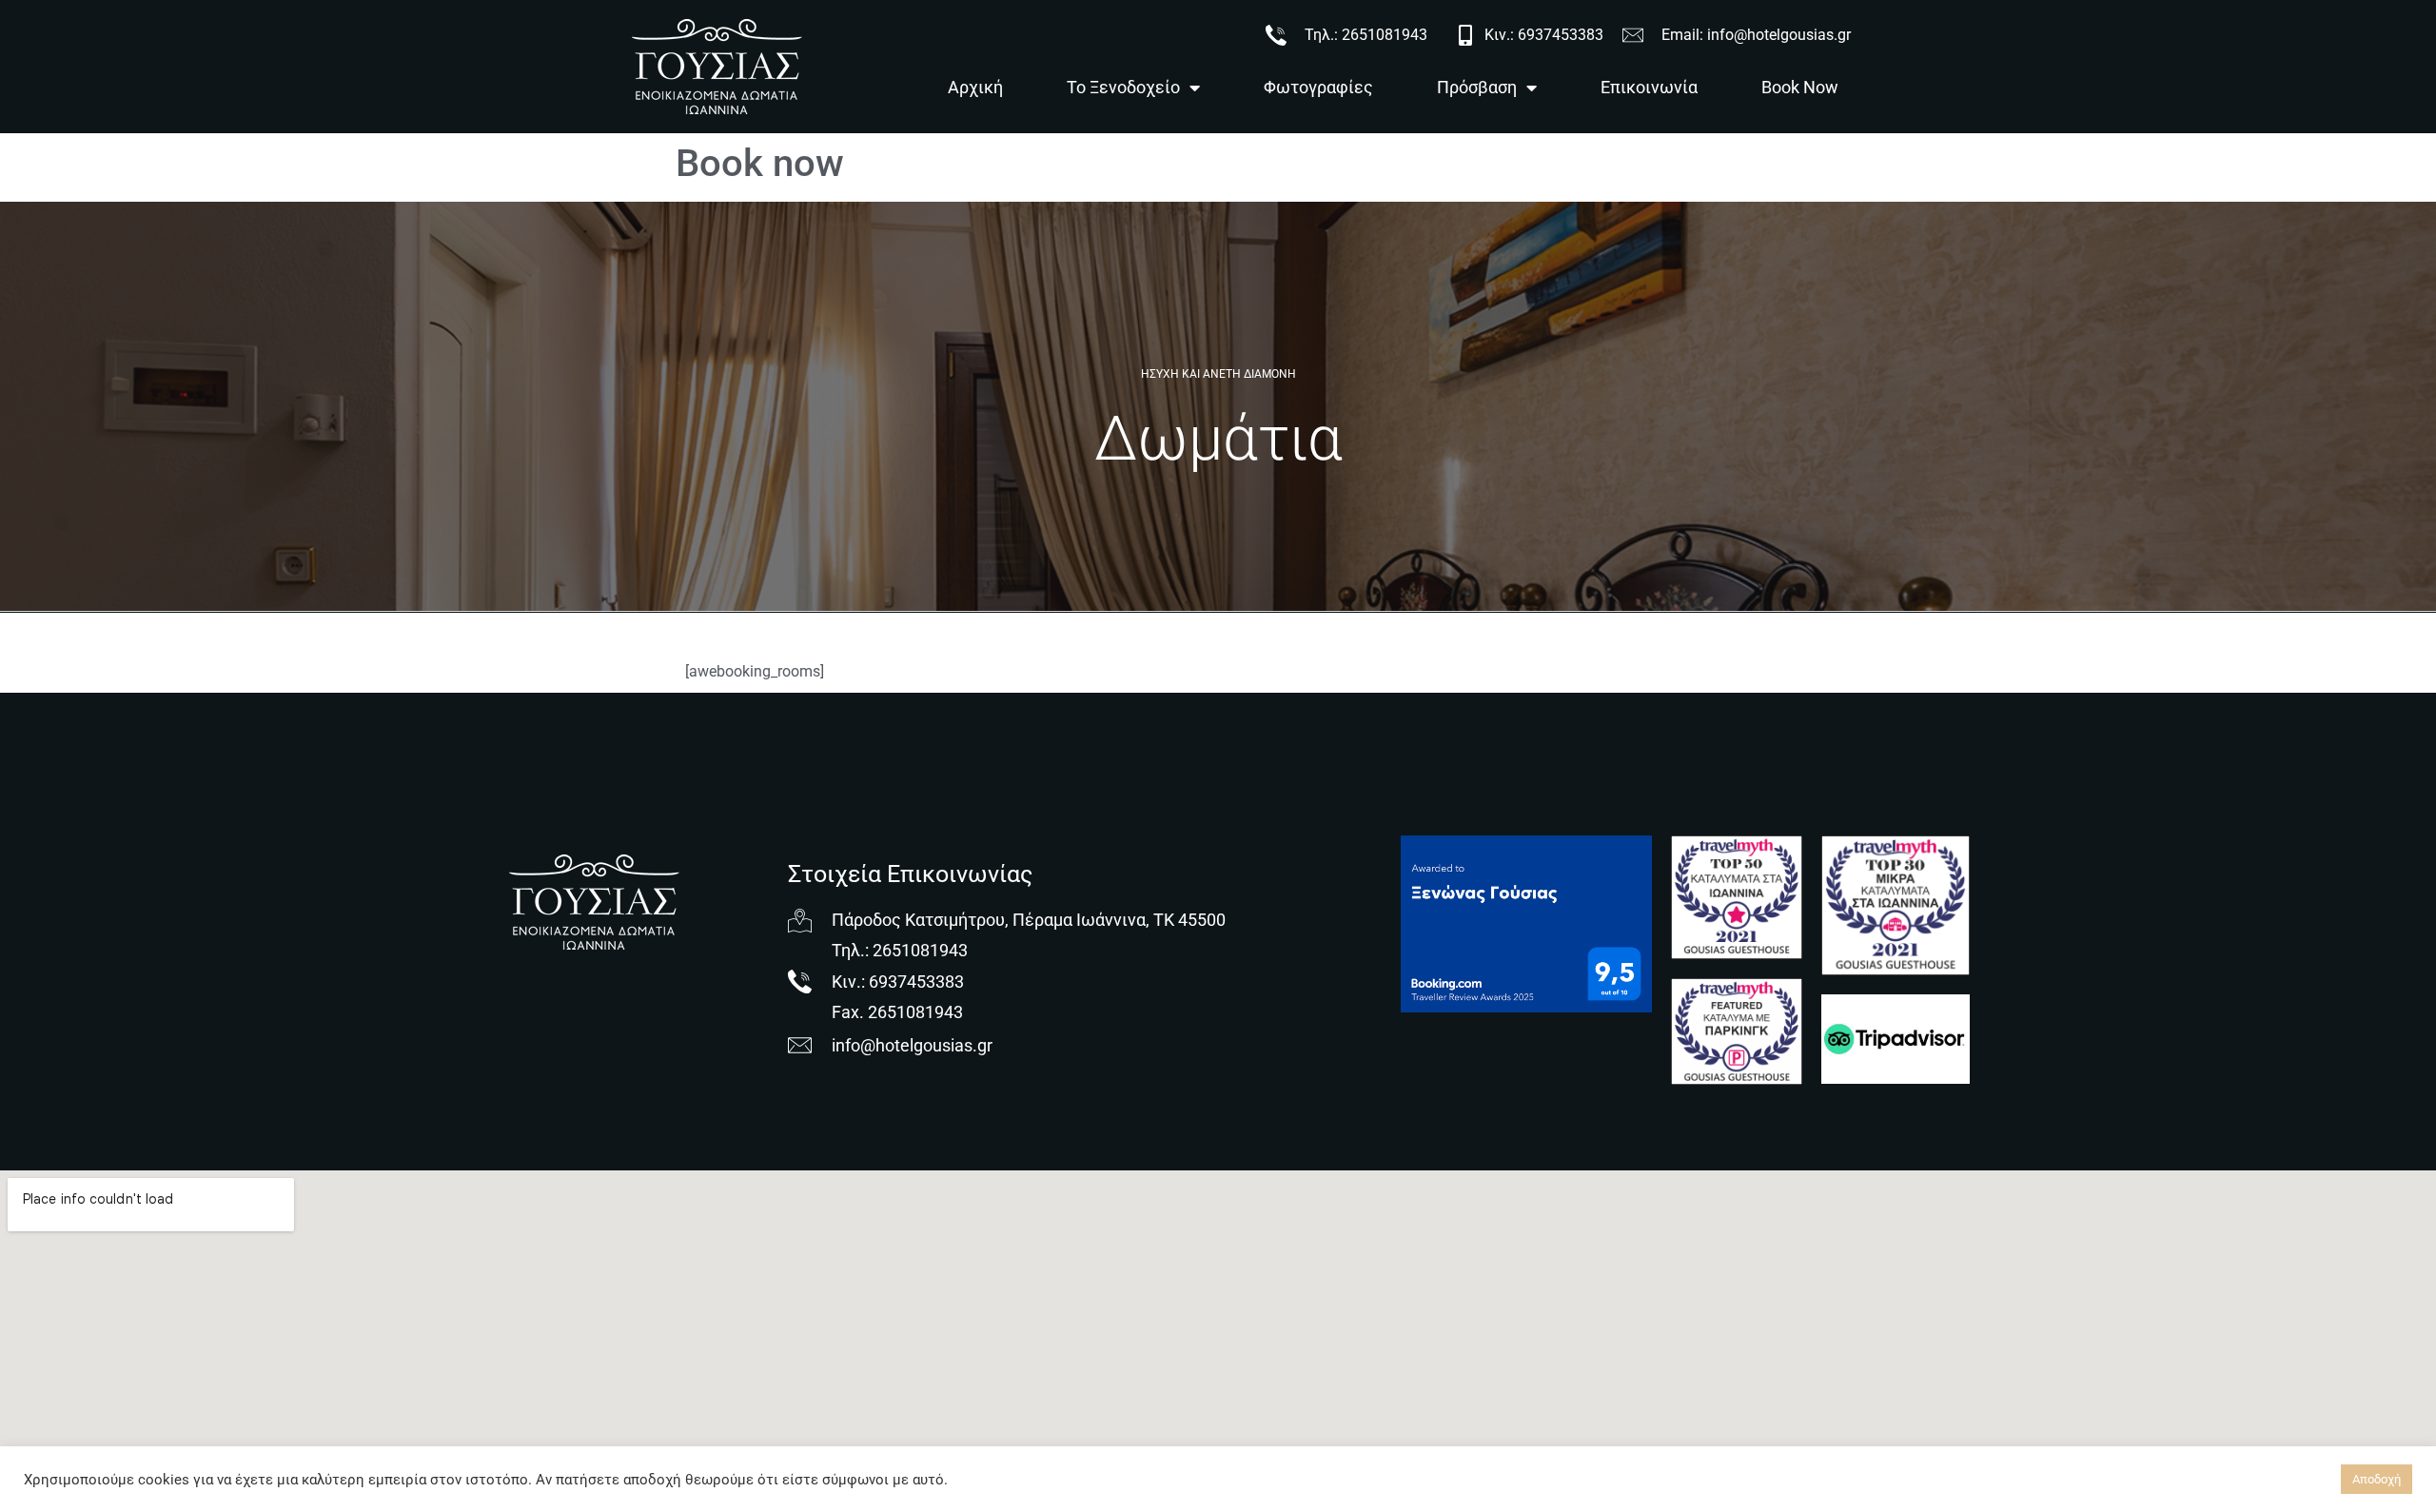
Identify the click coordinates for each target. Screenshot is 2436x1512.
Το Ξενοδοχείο (1123, 87)
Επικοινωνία (1649, 87)
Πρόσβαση (1477, 87)
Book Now (1800, 87)
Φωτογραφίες (1318, 87)
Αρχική (975, 87)
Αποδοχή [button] (2377, 1479)
